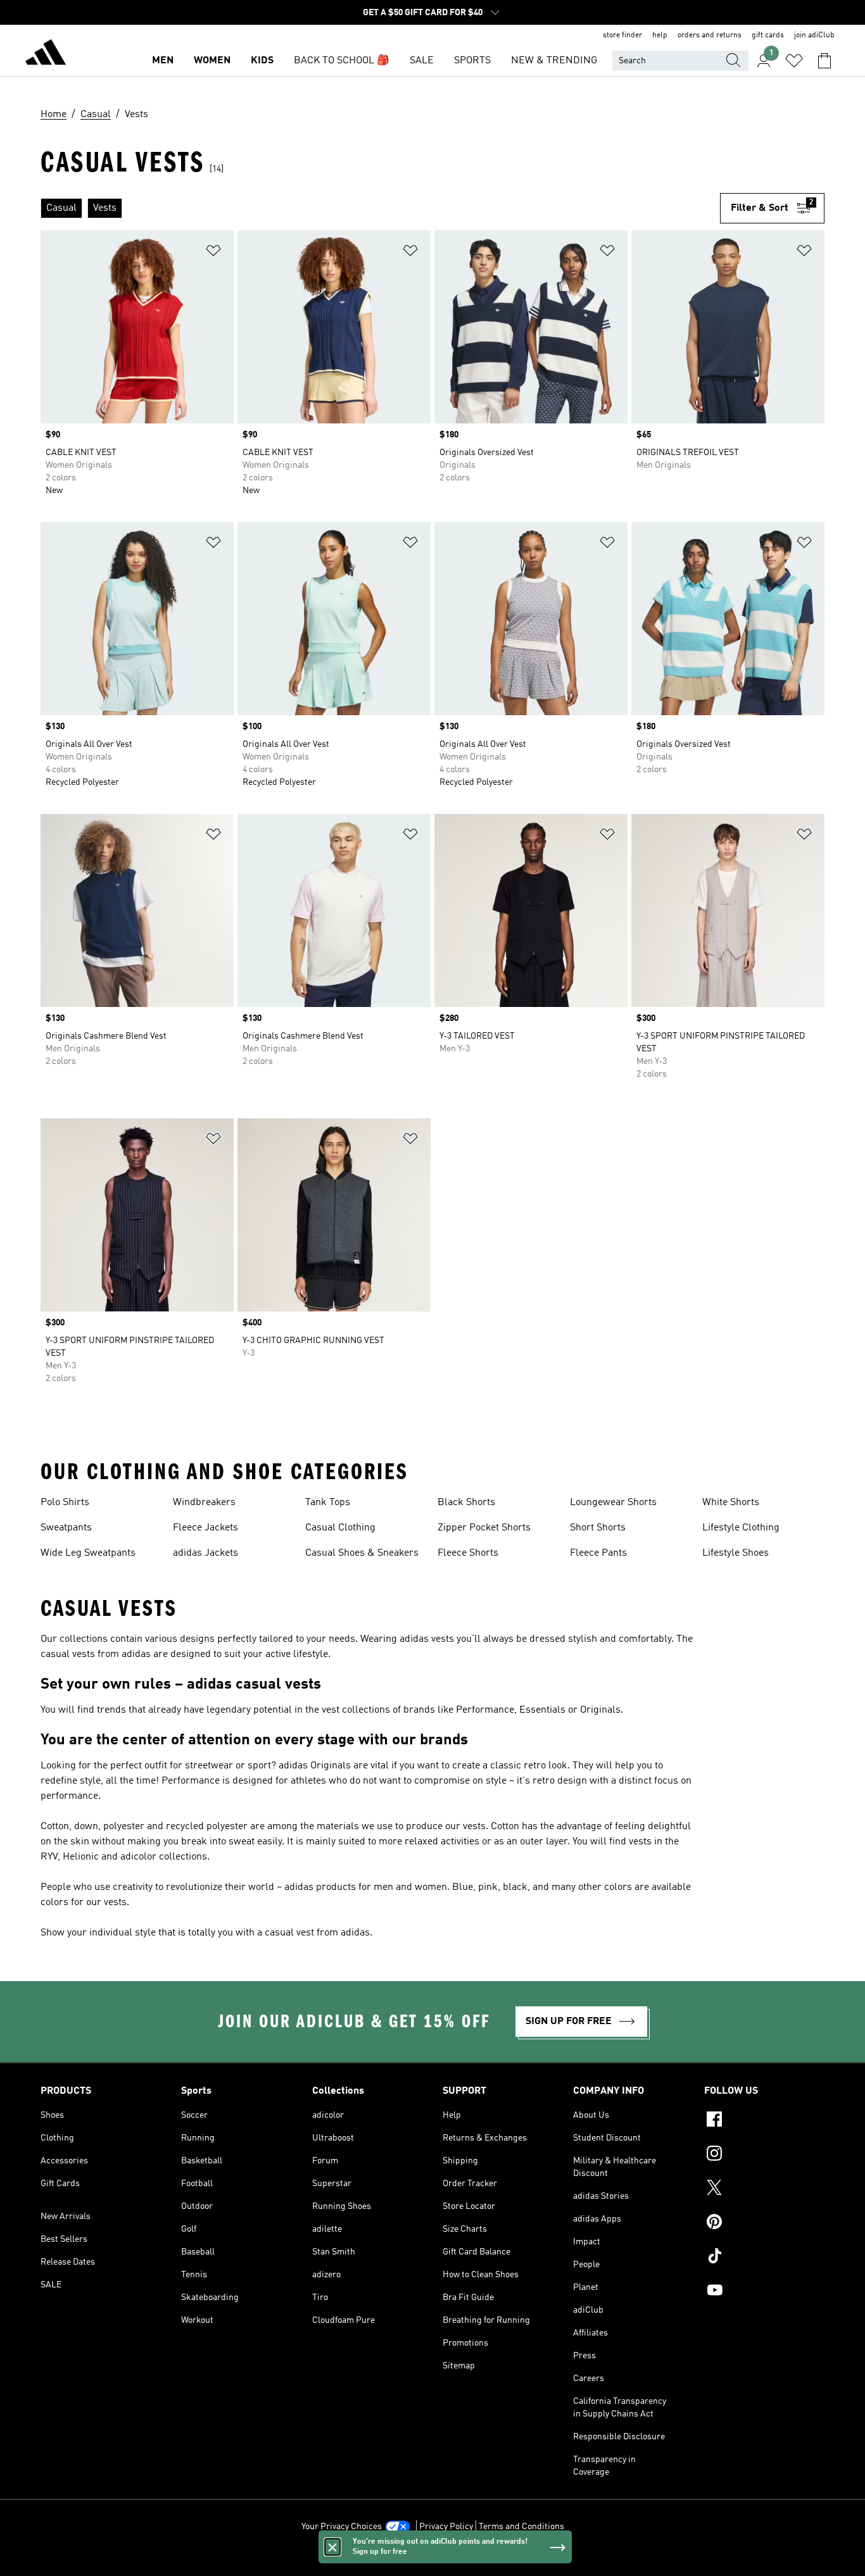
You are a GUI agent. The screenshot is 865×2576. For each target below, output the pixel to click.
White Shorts (731, 1503)
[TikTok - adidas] (764, 2258)
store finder (622, 35)
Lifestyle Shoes (736, 1553)
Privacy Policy (446, 2527)
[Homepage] (46, 54)
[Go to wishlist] (794, 61)
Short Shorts (598, 1528)
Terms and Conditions (521, 2527)
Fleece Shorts (468, 1553)
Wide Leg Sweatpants (88, 1553)
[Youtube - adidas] (764, 2292)
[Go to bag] (824, 61)
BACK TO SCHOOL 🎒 (342, 61)
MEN (163, 61)
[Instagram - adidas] (764, 2155)
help (660, 35)
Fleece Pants (598, 1553)
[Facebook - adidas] (764, 2121)
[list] (380, 208)
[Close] (332, 2547)
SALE (422, 61)
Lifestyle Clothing (741, 1528)
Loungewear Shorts (613, 1503)
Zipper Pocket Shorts (484, 1528)
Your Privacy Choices (342, 2527)
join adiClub (814, 35)
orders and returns (710, 35)
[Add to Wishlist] (213, 253)
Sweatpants (66, 1528)
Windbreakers (204, 1503)
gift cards (768, 35)
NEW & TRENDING (554, 61)
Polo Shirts (65, 1503)
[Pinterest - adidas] (764, 2223)
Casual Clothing (340, 1528)
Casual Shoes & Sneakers (362, 1553)
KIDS (262, 61)
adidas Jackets (205, 1553)
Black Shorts (466, 1503)
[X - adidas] (764, 2189)
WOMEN (212, 61)
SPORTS (472, 61)
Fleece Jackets (205, 1528)
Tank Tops (328, 1503)
